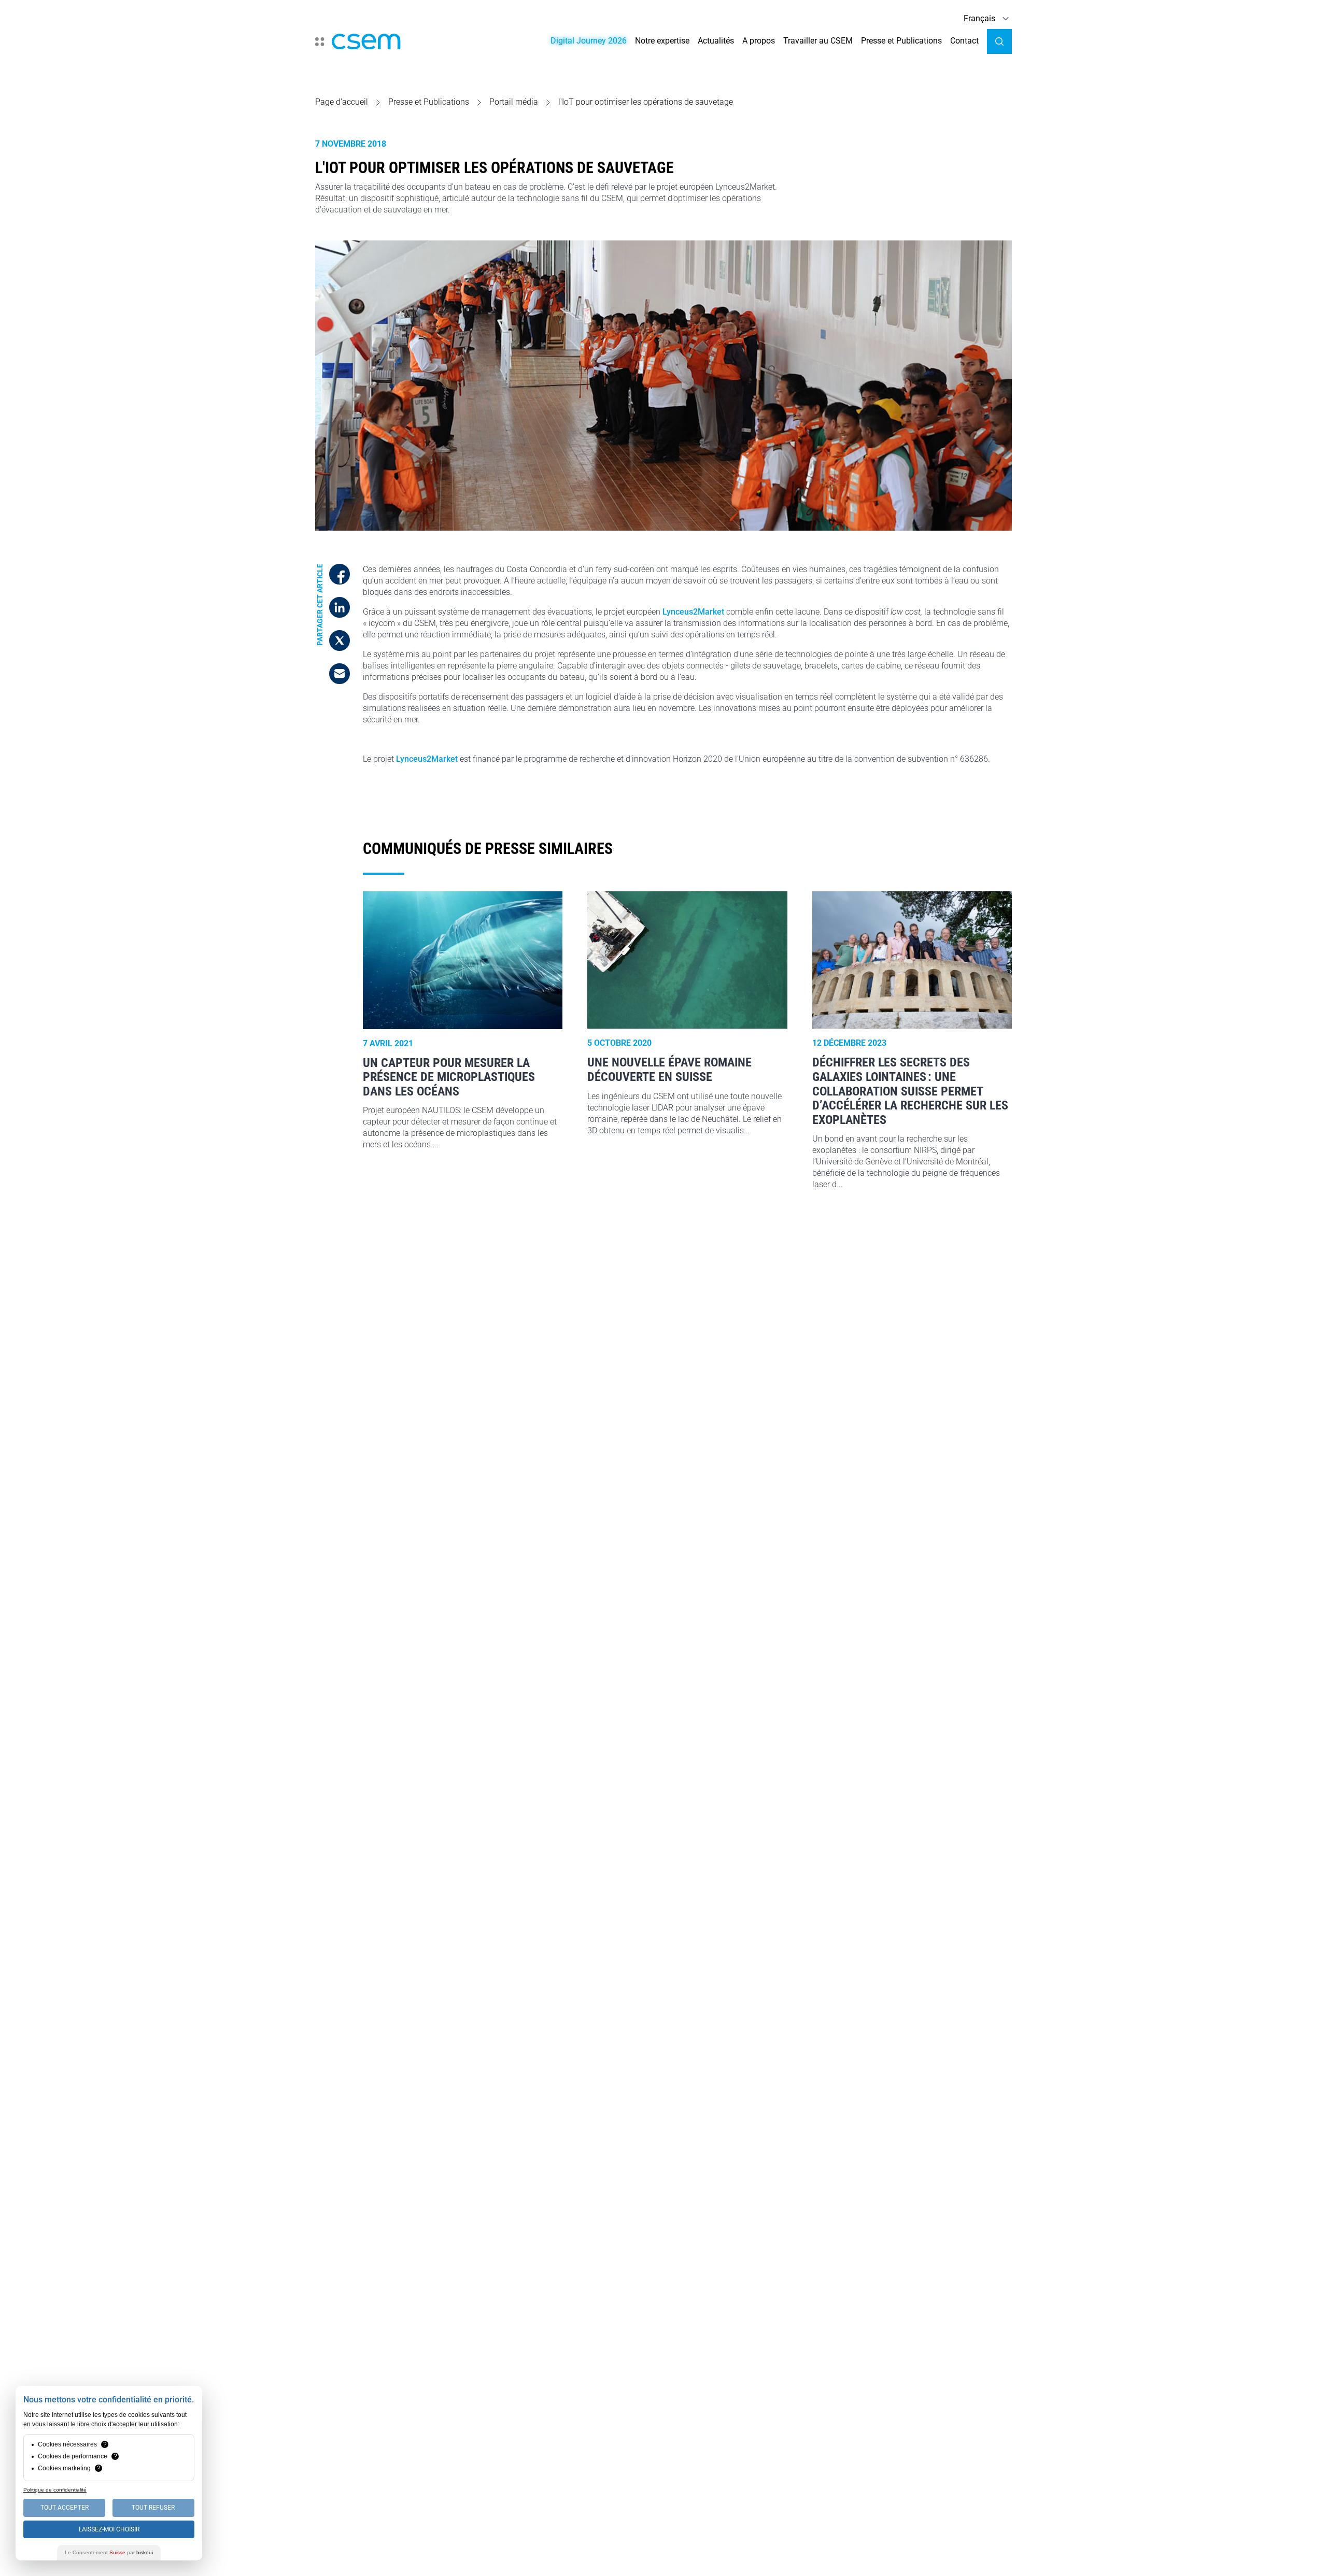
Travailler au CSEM (818, 41)
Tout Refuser (153, 2508)
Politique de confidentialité (55, 2490)
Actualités (716, 41)
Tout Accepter (65, 2508)
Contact (964, 41)
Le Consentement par (109, 2552)
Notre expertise (662, 41)
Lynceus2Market (693, 612)
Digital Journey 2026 (589, 41)
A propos (759, 41)
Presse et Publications (901, 41)
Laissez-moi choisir (109, 2529)
